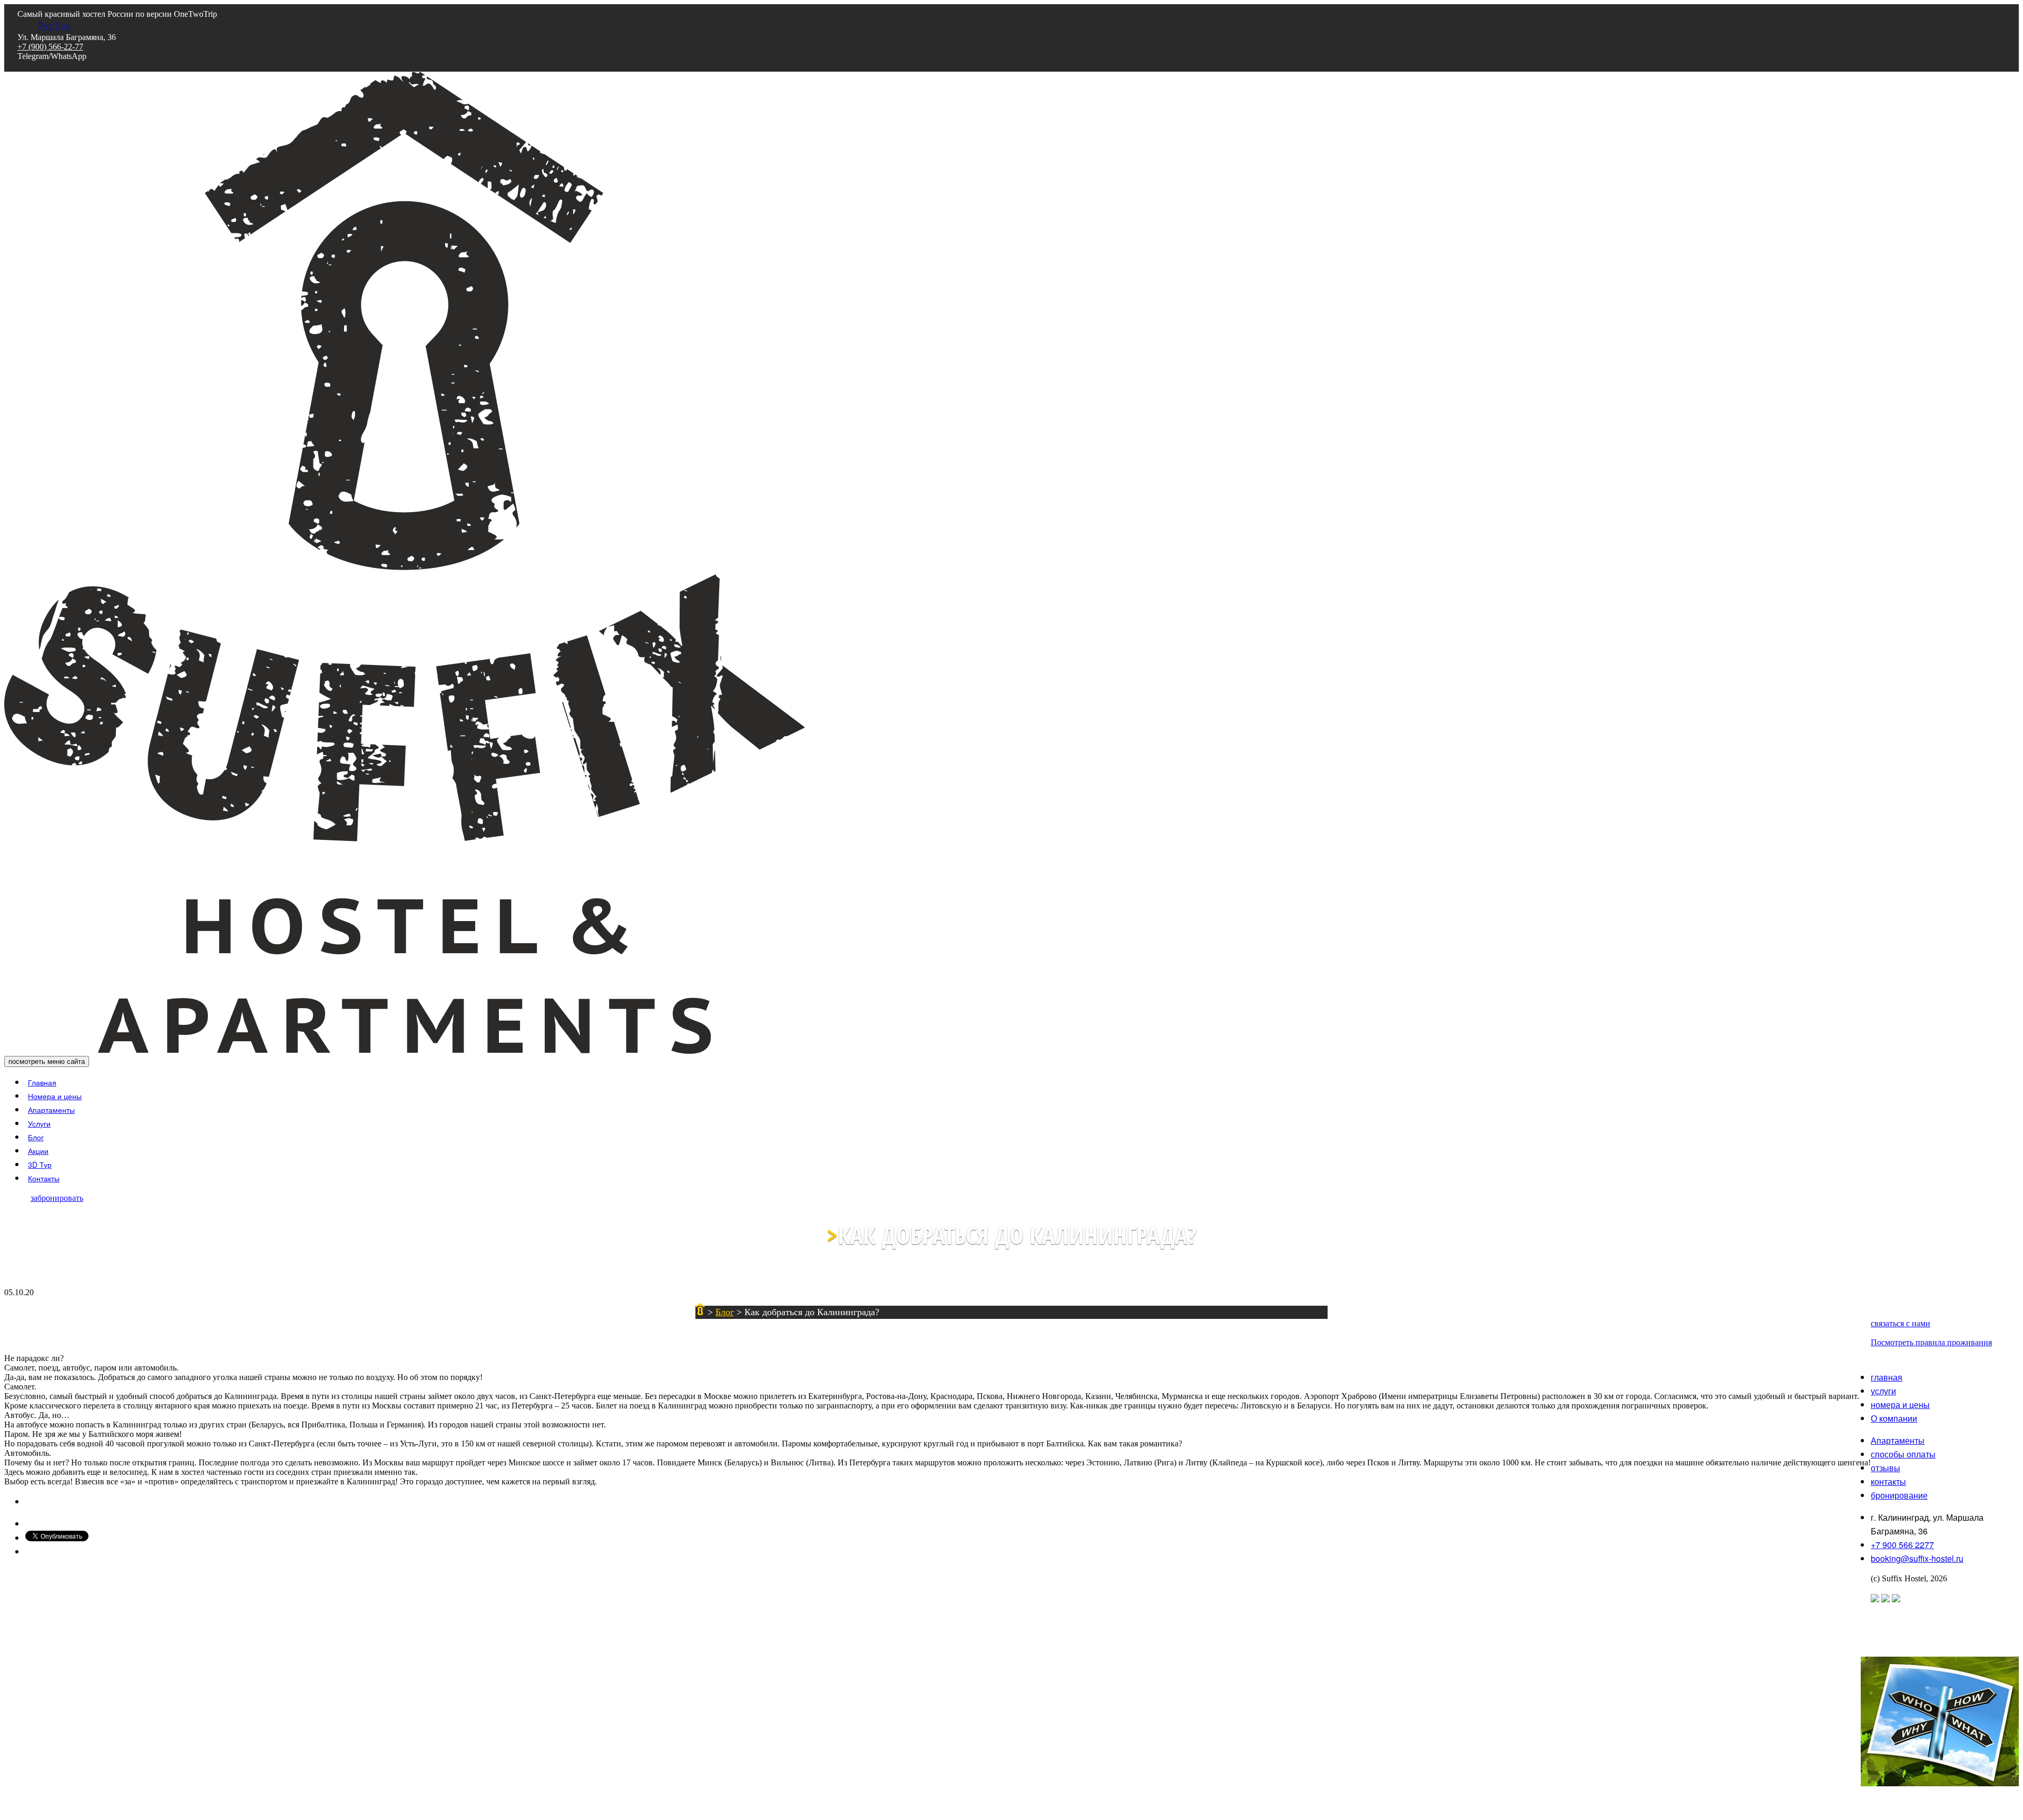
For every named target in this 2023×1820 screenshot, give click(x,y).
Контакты (44, 1178)
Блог (36, 1137)
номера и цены (1900, 1405)
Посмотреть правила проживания (1931, 1342)
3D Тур (40, 1165)
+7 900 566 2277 (1902, 1545)
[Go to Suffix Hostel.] (700, 1312)
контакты (1888, 1481)
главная (1887, 1377)
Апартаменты (51, 1110)
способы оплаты (1903, 1454)
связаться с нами (1901, 1323)
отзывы (1885, 1468)
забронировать (57, 1198)
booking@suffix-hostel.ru (1917, 1558)
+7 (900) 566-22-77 (50, 47)
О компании (1894, 1418)
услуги (1883, 1391)
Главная (42, 1082)
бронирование (1899, 1495)
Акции (38, 1151)
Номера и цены (55, 1096)
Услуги (39, 1123)
